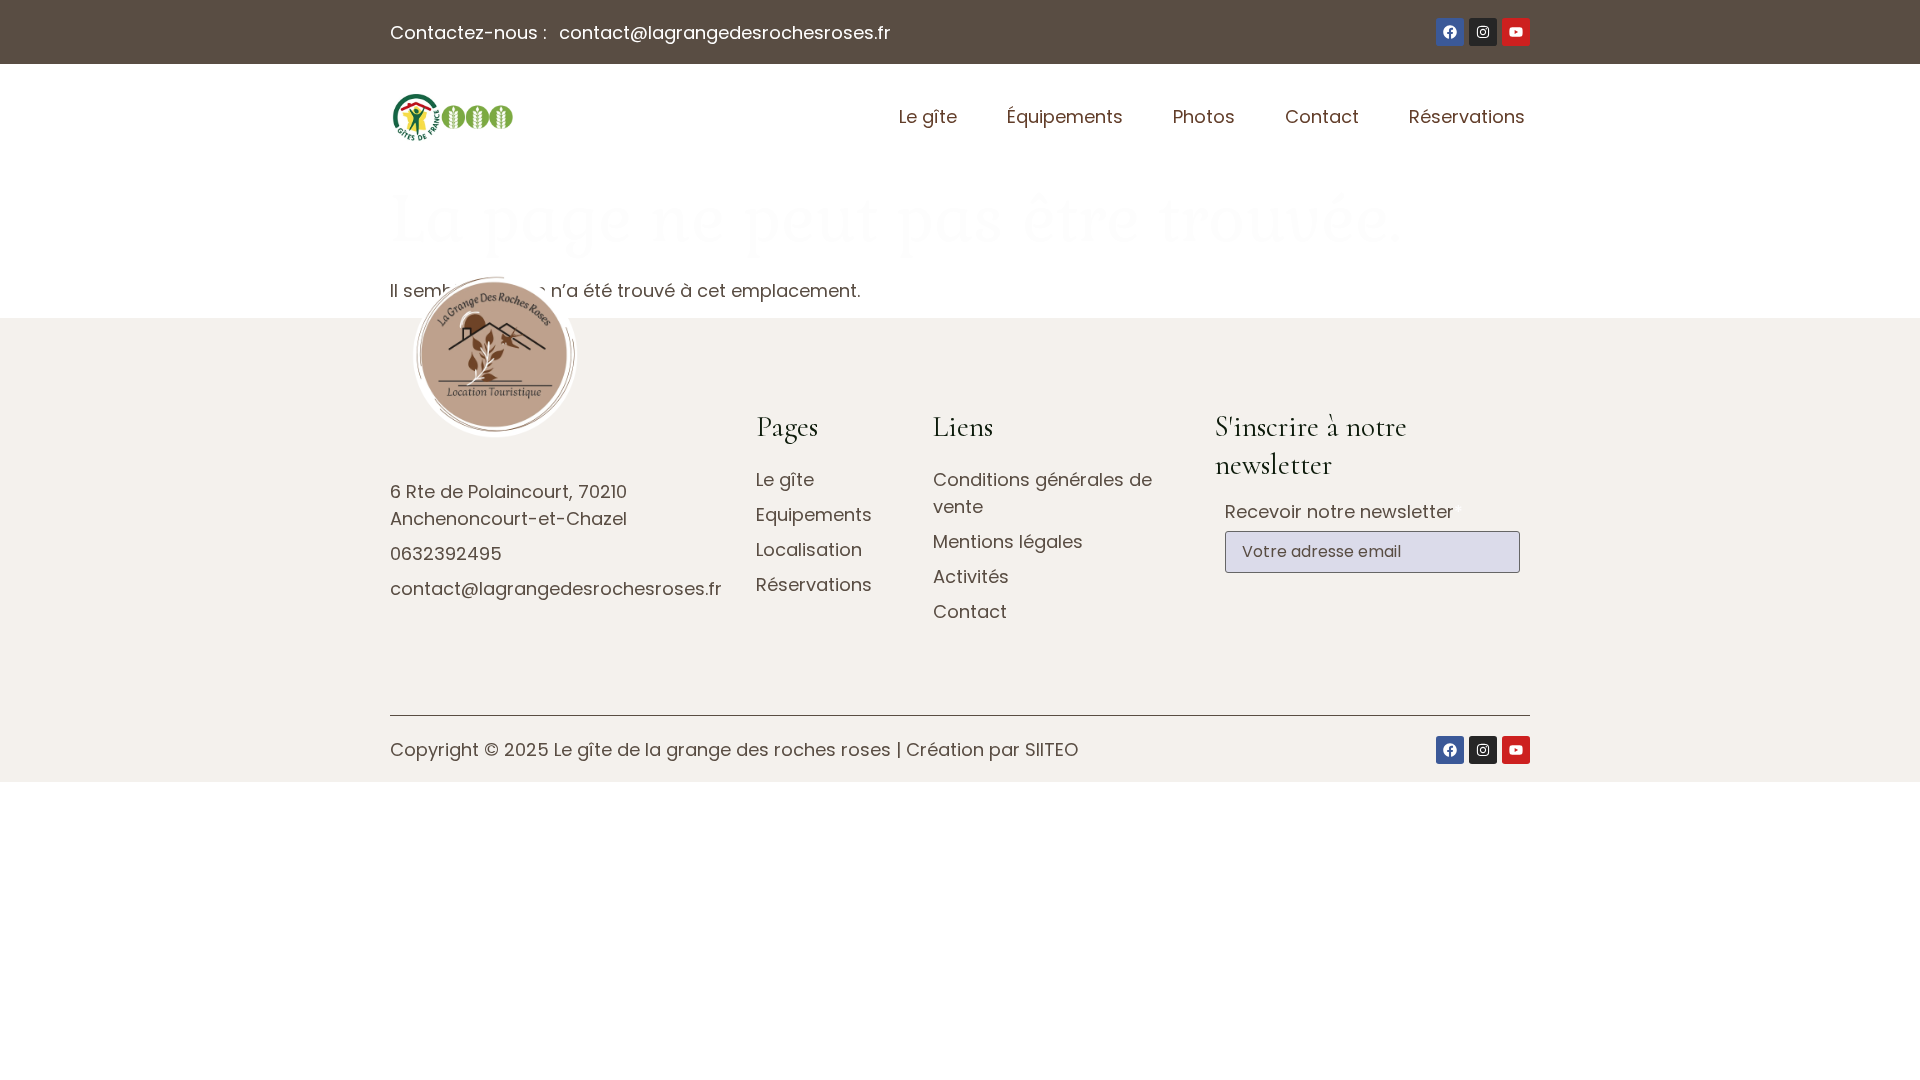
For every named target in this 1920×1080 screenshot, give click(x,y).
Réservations (1467, 116)
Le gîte (928, 116)
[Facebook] (1450, 32)
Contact (1322, 116)
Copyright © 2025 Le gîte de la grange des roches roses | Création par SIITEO (734, 749)
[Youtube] (1516, 32)
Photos (1204, 116)
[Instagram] (1483, 32)
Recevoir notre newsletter (1344, 512)
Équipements (1065, 116)
